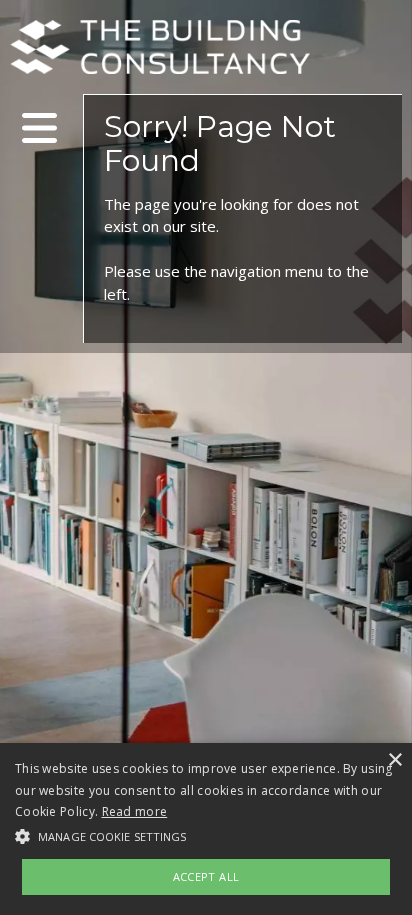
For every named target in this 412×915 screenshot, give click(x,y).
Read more (135, 811)
